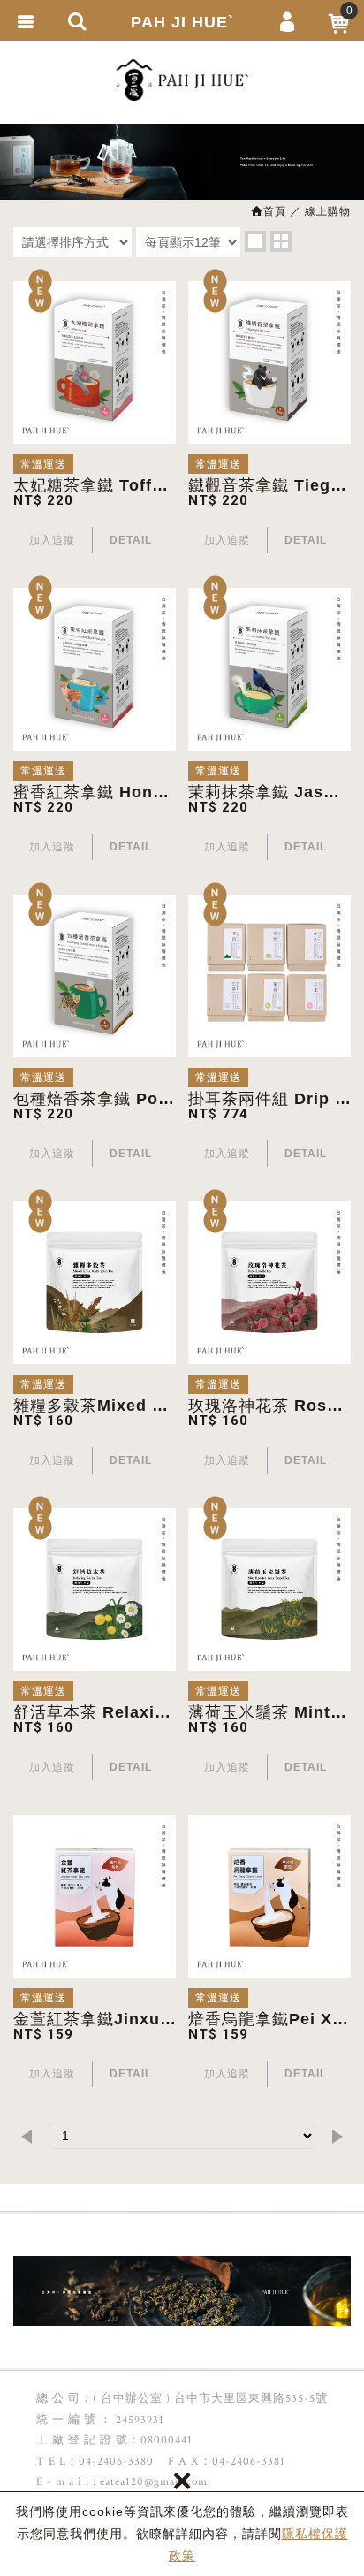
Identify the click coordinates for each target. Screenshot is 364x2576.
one (255, 241)
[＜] (27, 2136)
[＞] (337, 2136)
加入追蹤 (52, 540)
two (281, 241)
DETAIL (131, 540)
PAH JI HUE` (182, 22)
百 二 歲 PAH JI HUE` (182, 80)
